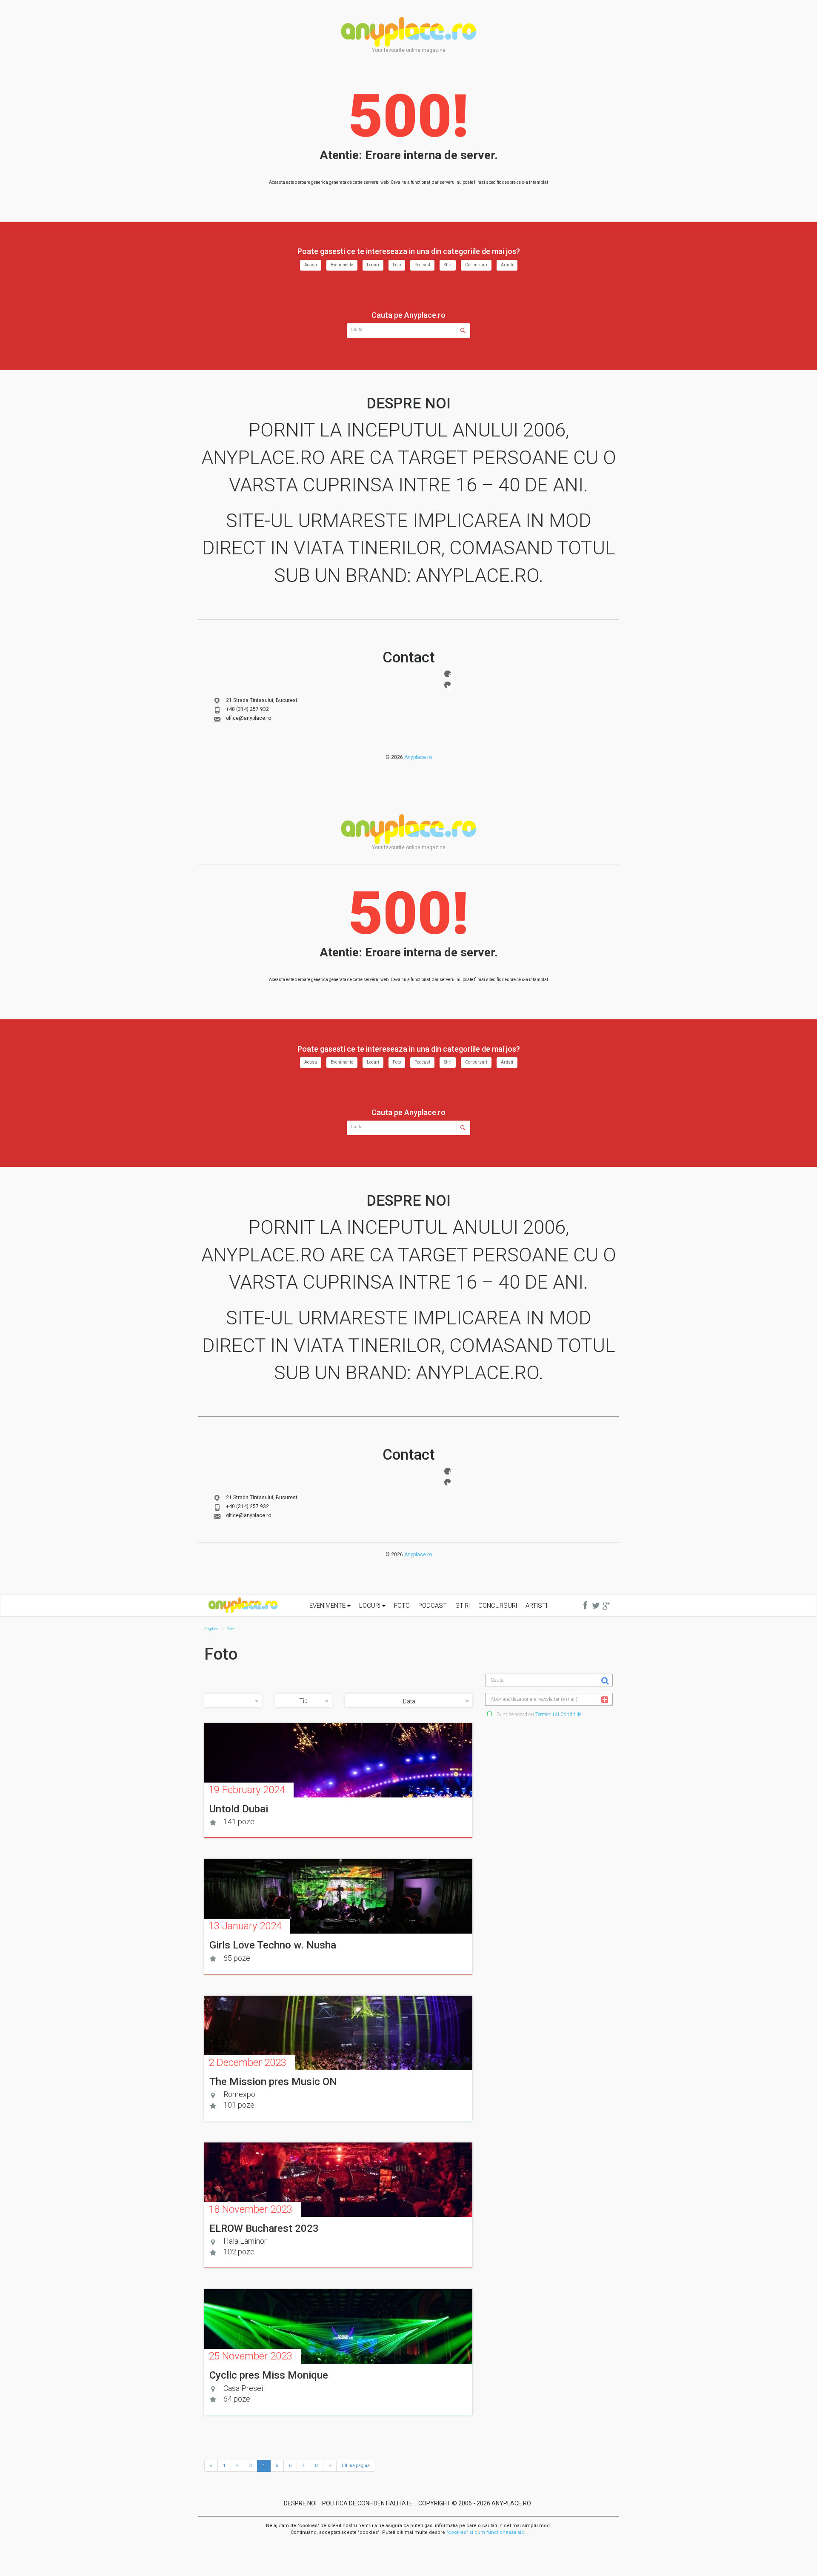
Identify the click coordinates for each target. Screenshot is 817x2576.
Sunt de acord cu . (539, 1714)
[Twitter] (448, 685)
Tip (303, 1701)
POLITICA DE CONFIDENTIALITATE (367, 2503)
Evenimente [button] (328, 1606)
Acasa (311, 265)
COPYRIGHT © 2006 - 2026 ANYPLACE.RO (475, 2503)
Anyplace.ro (418, 757)
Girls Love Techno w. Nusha (273, 1945)
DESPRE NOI (300, 2503)
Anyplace (408, 32)
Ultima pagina (356, 2466)
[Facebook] (448, 674)
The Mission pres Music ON (273, 2082)
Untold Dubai (239, 1809)
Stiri (448, 265)
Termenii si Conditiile (558, 1714)
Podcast (422, 265)
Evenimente (342, 265)
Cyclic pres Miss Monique (269, 2375)
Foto (397, 265)
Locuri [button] (371, 1606)
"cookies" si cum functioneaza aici (486, 2532)
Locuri (373, 265)
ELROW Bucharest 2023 (264, 2228)
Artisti (507, 265)
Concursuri (476, 265)
